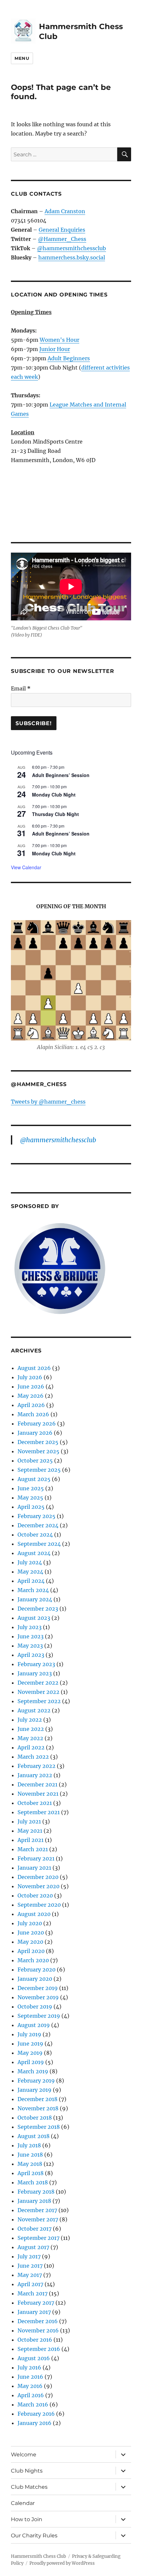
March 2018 (33, 2182)
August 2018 (34, 2136)
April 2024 (31, 1581)
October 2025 (35, 1461)
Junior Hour (55, 349)
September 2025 (39, 1470)
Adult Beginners (69, 358)
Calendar (23, 2503)
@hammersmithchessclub (71, 248)
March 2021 (33, 1849)
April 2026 (31, 1405)
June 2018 (30, 2155)
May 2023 (30, 1646)
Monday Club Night (54, 795)
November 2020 (38, 1886)
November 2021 (38, 1794)
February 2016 (36, 2414)
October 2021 (35, 1803)
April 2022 (31, 1747)
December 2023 (38, 1609)
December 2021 (37, 1784)
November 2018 (38, 2108)
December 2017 (37, 2210)
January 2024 (35, 1599)
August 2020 (34, 1914)
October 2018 (35, 2118)
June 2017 (30, 2266)
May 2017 (30, 2275)
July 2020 (30, 1923)
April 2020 (31, 1951)
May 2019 (30, 2053)
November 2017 (38, 2219)
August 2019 (34, 2025)
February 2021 (36, 1858)
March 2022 (33, 1757)
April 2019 (31, 2062)
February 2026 (37, 1424)
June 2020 (31, 1932)
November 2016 (38, 2330)
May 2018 (30, 2164)
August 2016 (34, 2358)
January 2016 (35, 2423)
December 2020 (38, 1877)
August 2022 (34, 1710)
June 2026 (31, 1386)
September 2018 (39, 2127)
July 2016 (29, 2367)
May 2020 (30, 1942)
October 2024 (35, 1535)
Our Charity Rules (34, 2536)
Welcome (24, 2455)
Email (21, 688)
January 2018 (34, 2201)
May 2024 (30, 1572)
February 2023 (36, 1664)
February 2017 (36, 2303)
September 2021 (39, 1812)
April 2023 (31, 1655)
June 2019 (30, 2044)
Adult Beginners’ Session (61, 775)
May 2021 (30, 1831)
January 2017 (34, 2312)
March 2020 (33, 1960)
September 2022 (39, 1701)
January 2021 (34, 1868)
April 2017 (30, 2284)
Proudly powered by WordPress (62, 2563)
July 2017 (29, 2256)
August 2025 (34, 1479)
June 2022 (31, 1729)
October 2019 (35, 2007)
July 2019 (29, 2034)
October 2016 (35, 2340)
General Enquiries (62, 230)
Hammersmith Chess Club (38, 2556)
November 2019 (38, 1997)
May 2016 (30, 2386)
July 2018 (29, 2145)
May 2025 (30, 1498)
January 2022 (35, 1775)
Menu (22, 58)
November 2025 (38, 1451)
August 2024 (34, 1553)
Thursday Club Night (55, 814)
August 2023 (34, 1618)
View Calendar (26, 867)
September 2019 (39, 2016)
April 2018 (31, 2173)
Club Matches (29, 2487)
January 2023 (35, 1673)
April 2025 (31, 1507)
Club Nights (27, 2471)
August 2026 (34, 1368)
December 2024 (38, 1525)
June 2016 (30, 2377)
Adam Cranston (65, 211)
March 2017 (33, 2293)
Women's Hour (59, 340)
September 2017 (38, 2238)
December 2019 (38, 1988)
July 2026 (30, 1377)
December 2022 (38, 1683)
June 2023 (31, 1636)
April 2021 (31, 1840)
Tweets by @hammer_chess (48, 1102)
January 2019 (35, 2090)
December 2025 (38, 1442)
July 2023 (30, 1627)
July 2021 (29, 1821)
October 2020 (35, 1895)
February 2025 (36, 1516)
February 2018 (36, 2192)
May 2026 (31, 1396)
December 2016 (38, 2321)
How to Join (27, 2519)
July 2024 (30, 1562)
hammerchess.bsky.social (72, 257)
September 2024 (39, 1544)
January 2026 (35, 1433)
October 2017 (35, 2229)
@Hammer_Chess (62, 239)
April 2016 (31, 2395)
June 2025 (31, 1488)
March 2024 (33, 1590)
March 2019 (33, 2071)
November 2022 (38, 1692)
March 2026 (33, 1414)
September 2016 (39, 2349)
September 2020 (39, 1905)
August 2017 (33, 2247)
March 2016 (33, 2404)
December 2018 (37, 2099)
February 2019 (36, 2081)
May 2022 (30, 1738)
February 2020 (36, 1970)
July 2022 (30, 1720)
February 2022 (36, 1766)
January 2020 (35, 1979)
